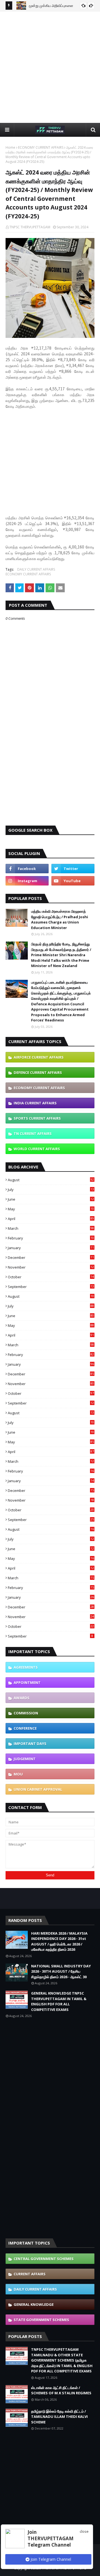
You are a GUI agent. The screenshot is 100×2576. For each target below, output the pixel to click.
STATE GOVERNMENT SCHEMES (41, 2320)
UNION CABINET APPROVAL (38, 1789)
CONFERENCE (25, 1728)
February (51, 1238)
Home (10, 147)
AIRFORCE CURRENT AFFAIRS (39, 1057)
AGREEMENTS (26, 1667)
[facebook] (27, 869)
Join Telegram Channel (50, 2559)
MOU (18, 1774)
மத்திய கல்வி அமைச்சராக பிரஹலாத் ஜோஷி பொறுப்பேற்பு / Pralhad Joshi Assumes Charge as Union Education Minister (60, 919)
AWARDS (22, 1698)
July (51, 1190)
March (51, 1228)
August (51, 1180)
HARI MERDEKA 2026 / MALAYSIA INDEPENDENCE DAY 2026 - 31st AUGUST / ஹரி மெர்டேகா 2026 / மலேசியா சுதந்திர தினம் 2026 (59, 1941)
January (51, 1248)
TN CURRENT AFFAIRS (33, 1133)
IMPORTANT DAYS (30, 1744)
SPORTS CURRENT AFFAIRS (37, 1118)
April (51, 1219)
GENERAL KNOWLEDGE (34, 2304)
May (51, 1209)
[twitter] (73, 869)
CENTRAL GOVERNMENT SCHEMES (44, 2259)
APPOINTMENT (27, 1682)
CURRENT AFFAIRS (30, 2274)
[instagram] (27, 881)
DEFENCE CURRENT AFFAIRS (38, 1072)
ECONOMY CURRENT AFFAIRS (41, 147)
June (51, 1199)
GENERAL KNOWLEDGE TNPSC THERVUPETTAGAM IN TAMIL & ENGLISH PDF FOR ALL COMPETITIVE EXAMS (59, 2001)
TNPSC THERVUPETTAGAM (30, 227)
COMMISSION (26, 1713)
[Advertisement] (50, 67)
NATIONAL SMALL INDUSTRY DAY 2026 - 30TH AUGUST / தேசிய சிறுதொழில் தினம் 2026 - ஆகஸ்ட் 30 (61, 1971)
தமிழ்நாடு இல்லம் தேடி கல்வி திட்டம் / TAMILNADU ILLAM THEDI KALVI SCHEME (59, 2417)
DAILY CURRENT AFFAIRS (36, 569)
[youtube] (73, 881)
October (51, 1277)
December (51, 1257)
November (51, 1267)
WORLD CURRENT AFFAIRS (37, 1149)
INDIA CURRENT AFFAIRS (35, 1103)
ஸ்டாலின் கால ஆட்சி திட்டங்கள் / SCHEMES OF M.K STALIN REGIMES (61, 2390)
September (51, 1287)
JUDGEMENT (25, 1759)
